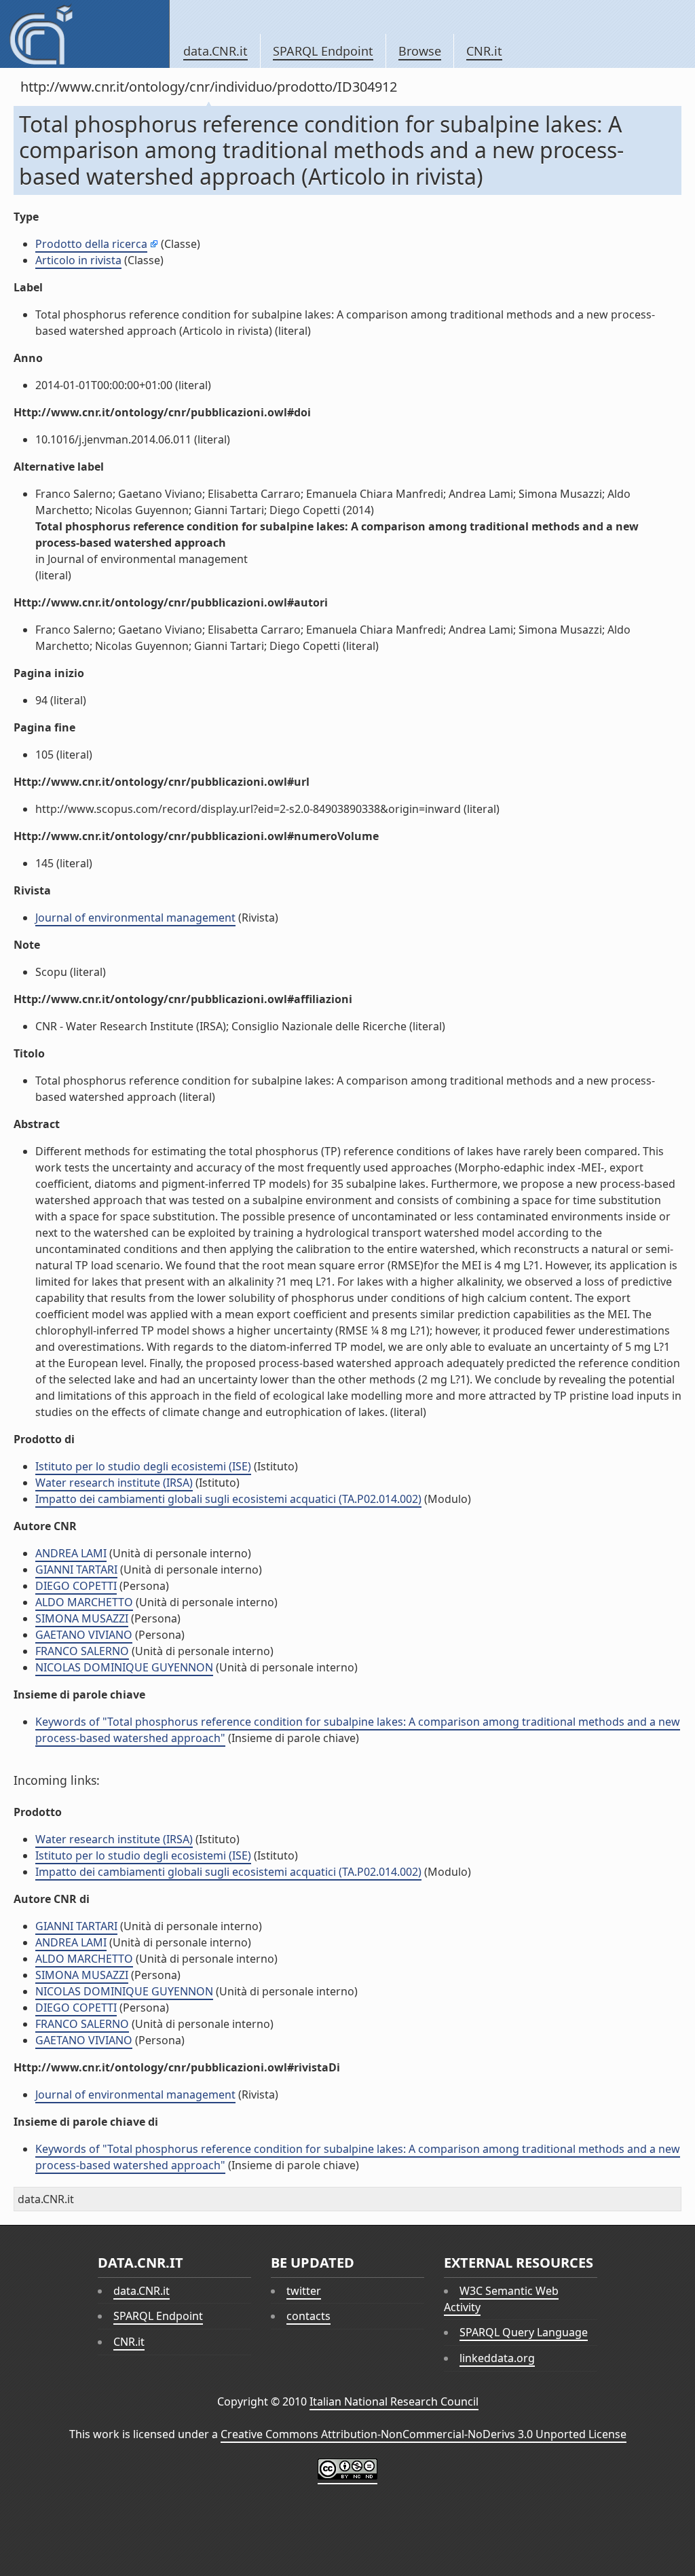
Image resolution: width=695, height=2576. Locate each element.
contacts (308, 2316)
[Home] (84, 34)
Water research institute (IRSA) (114, 1483)
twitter (304, 2291)
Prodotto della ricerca (91, 244)
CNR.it (484, 51)
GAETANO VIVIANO (84, 1635)
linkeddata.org (497, 2358)
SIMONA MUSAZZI (82, 1618)
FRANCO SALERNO (82, 1651)
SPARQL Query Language (524, 2332)
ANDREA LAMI (71, 1553)
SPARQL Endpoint (323, 51)
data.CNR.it (215, 51)
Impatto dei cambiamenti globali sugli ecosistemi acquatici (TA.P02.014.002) (228, 1499)
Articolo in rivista (78, 260)
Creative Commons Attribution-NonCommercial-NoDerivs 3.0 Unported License (424, 2434)
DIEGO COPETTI (76, 1586)
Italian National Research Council (394, 2401)
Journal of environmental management (135, 918)
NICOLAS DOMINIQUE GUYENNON (124, 1667)
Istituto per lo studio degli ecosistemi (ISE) (143, 1466)
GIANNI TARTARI (76, 1570)
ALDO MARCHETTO (84, 1602)
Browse (420, 51)
